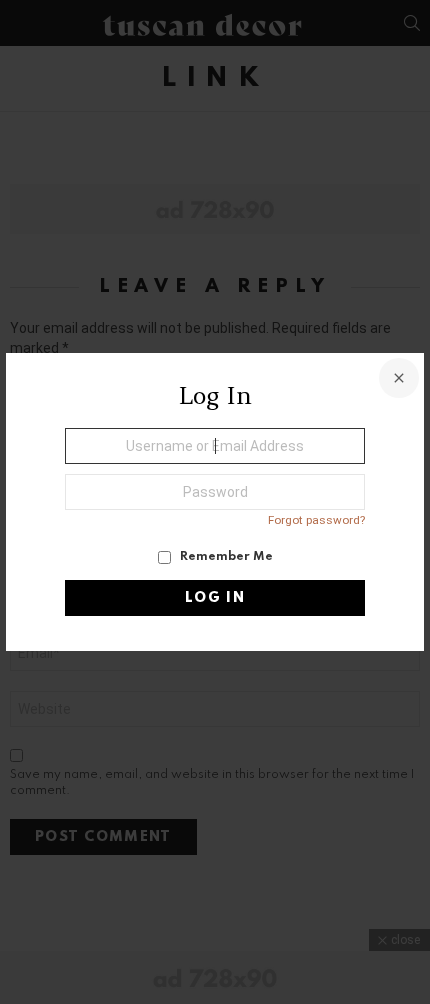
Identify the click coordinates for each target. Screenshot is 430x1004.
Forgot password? (316, 520)
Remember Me (225, 557)
